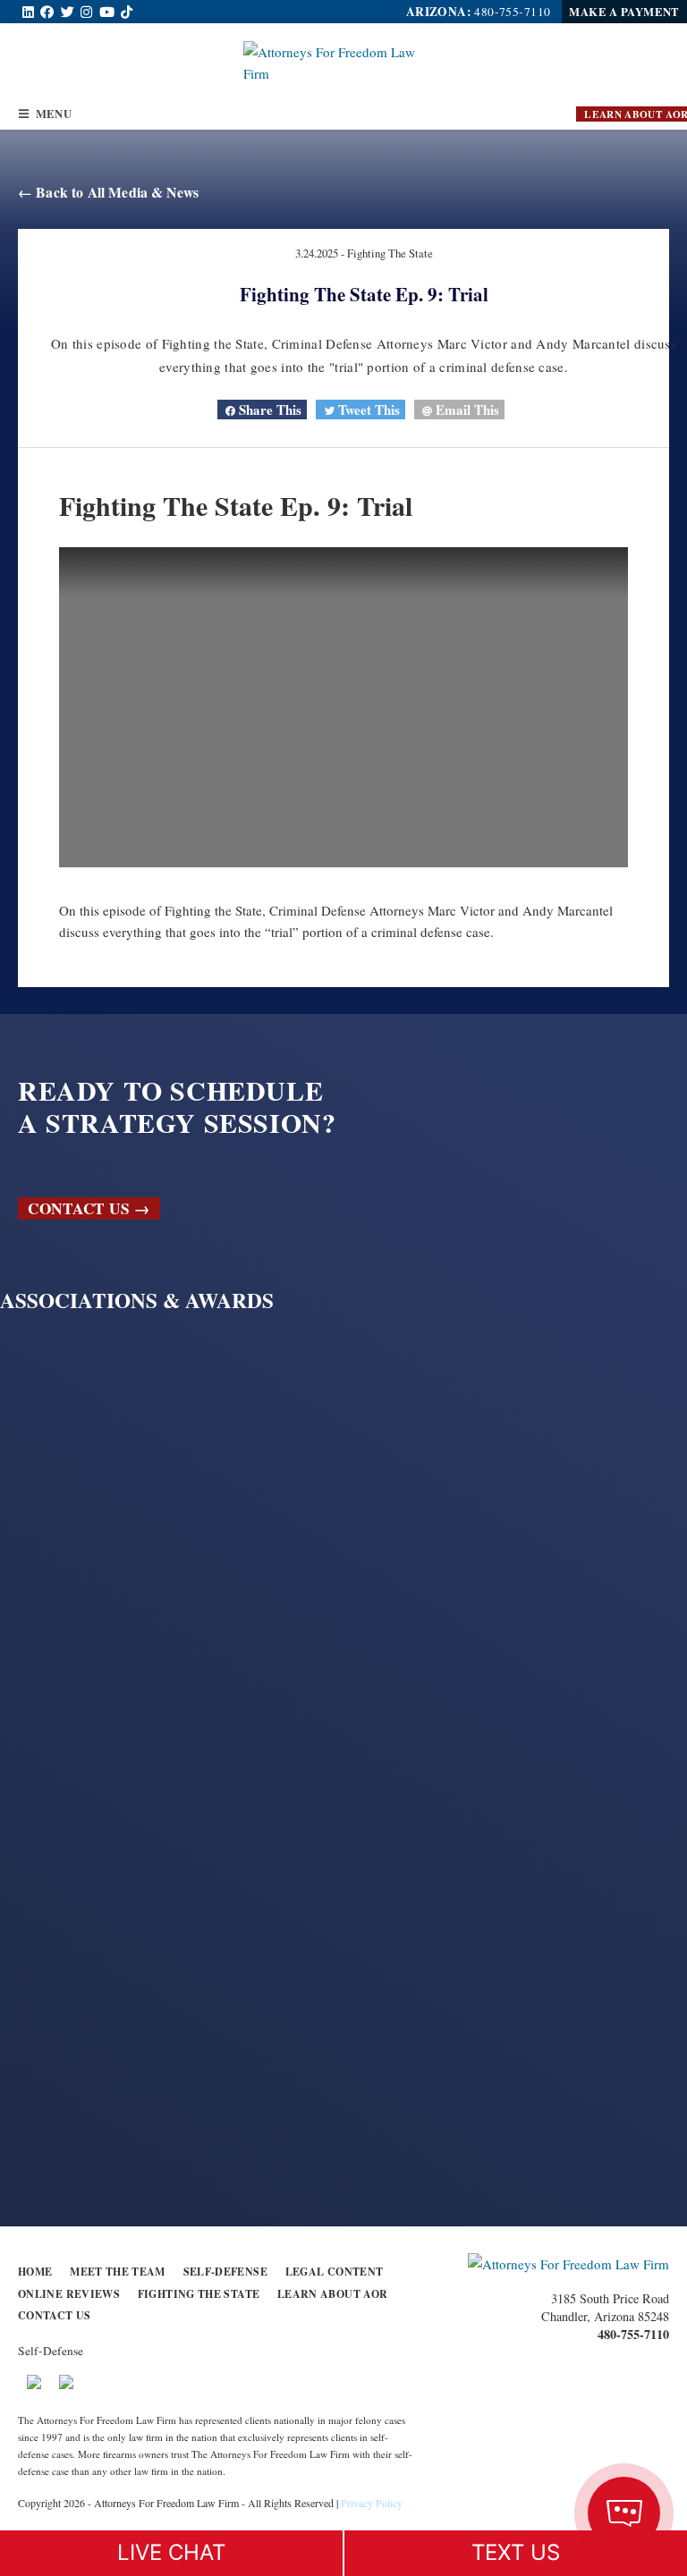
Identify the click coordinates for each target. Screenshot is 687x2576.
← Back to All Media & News (108, 192)
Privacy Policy (372, 2503)
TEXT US (516, 2552)
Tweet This (367, 410)
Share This (268, 410)
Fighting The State (390, 253)
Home (35, 2272)
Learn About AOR (332, 2294)
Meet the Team (118, 2272)
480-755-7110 (512, 12)
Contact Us (55, 2315)
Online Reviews (69, 2294)
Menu (50, 114)
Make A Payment (624, 12)
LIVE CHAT (171, 2552)
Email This (466, 410)
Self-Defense (225, 2272)
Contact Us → (89, 1208)
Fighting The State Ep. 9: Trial (364, 294)
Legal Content (335, 2272)
